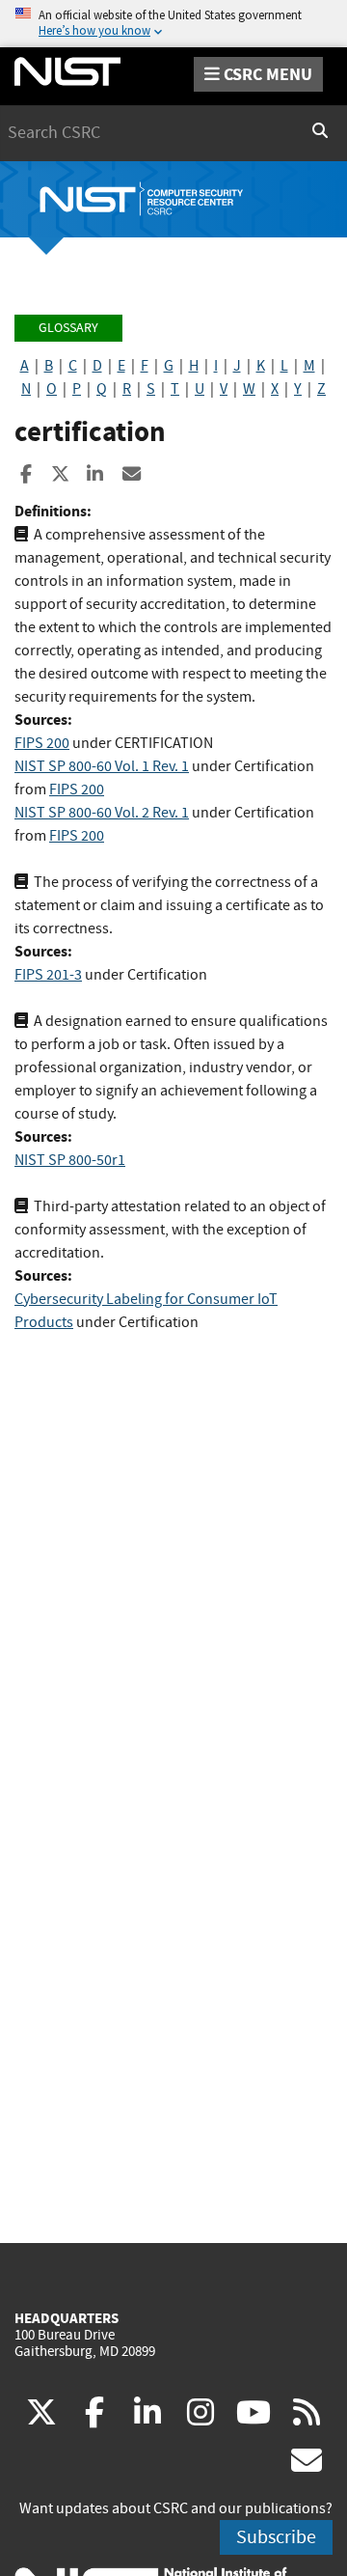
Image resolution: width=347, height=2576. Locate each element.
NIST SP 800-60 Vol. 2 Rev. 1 (102, 813)
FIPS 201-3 (48, 975)
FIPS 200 (42, 743)
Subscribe (276, 2537)
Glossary (68, 328)
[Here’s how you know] (173, 24)
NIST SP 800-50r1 (70, 1160)
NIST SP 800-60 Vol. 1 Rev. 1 (102, 766)
